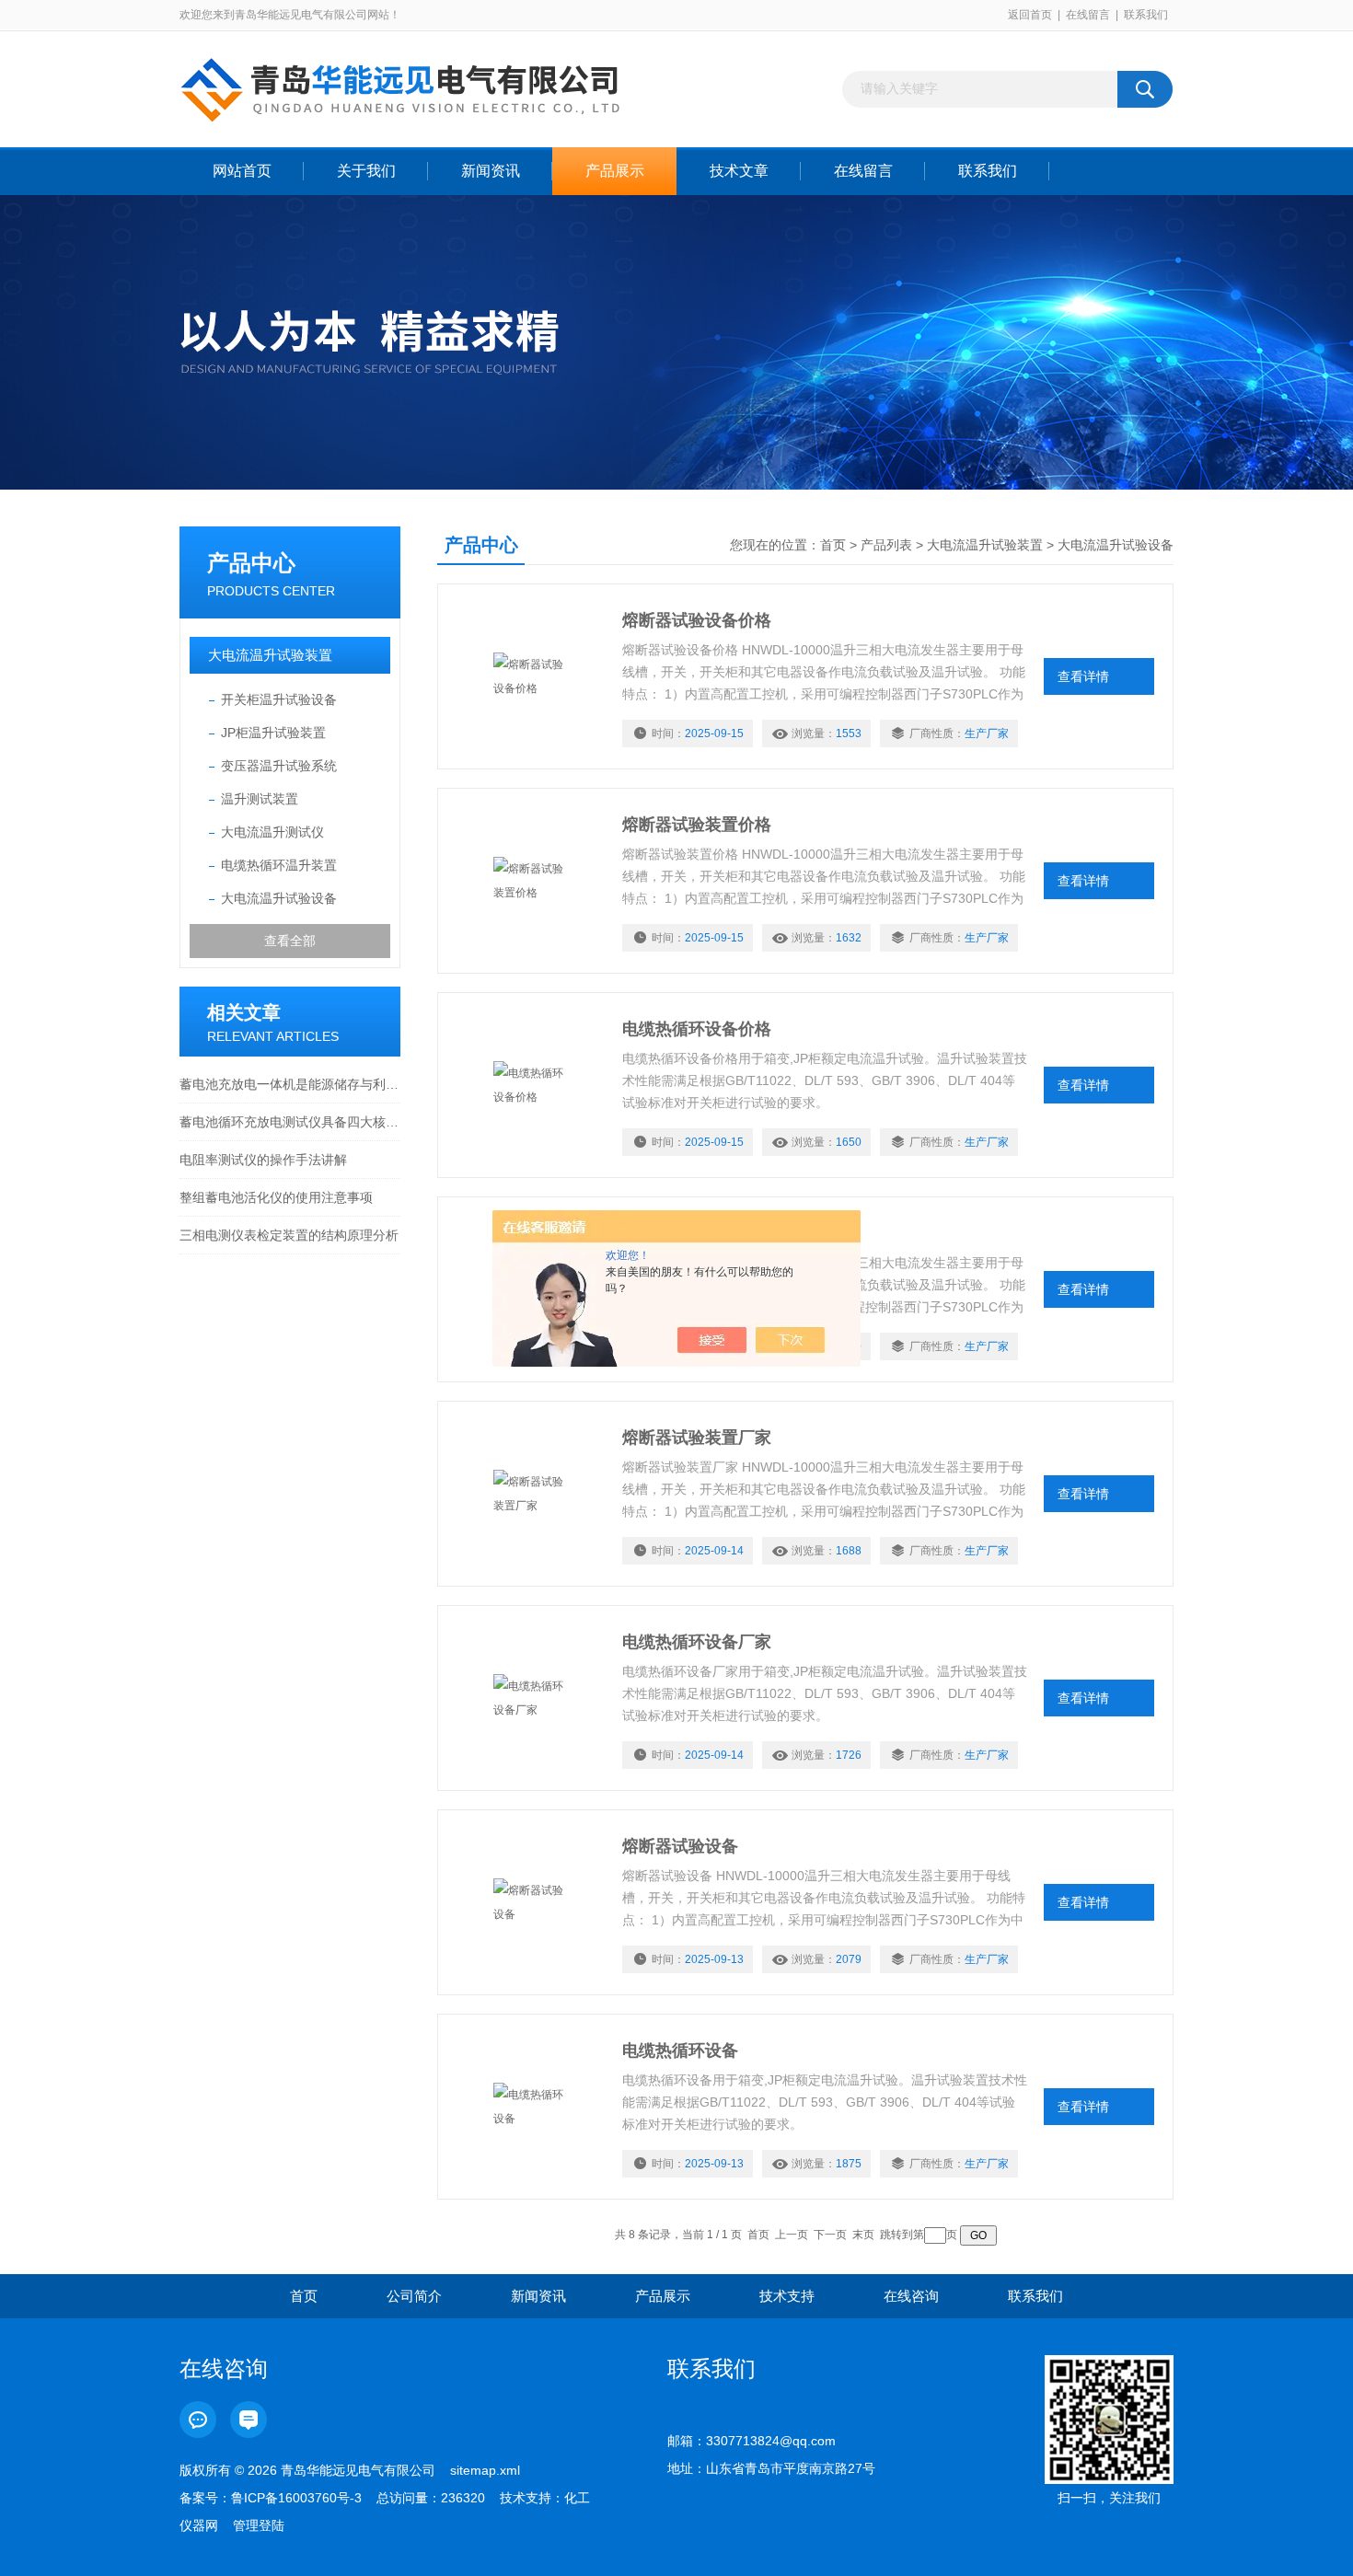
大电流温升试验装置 (270, 655)
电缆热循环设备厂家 (697, 1642)
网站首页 (242, 171)
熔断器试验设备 (680, 1846)
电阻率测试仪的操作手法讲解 (263, 1160)
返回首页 (1030, 15)
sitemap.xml (485, 2470)
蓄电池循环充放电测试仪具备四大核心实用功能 (290, 1122)
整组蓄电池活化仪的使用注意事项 (276, 1197)
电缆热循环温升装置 (279, 865)
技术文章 (739, 171)
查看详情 (1083, 676)
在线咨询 (911, 2296)
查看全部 (290, 941)
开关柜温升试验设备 (279, 699)
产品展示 (615, 171)
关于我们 (366, 171)
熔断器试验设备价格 (697, 620)
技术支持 (787, 2296)
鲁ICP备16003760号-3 (296, 2498)
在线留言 (1088, 15)
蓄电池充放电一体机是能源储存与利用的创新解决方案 (290, 1084)
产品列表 (886, 545)
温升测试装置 (260, 799)
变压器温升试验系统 (279, 766)
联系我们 (1146, 15)
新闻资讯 (491, 171)
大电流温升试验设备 (279, 898)
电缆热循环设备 (680, 2050)
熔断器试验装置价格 (697, 825)
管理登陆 (259, 2525)
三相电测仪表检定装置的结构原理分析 (289, 1235)
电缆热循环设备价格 (697, 1029)
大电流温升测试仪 (272, 832)
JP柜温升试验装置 (273, 733)
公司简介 (414, 2296)
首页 (833, 545)
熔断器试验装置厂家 (697, 1438)
